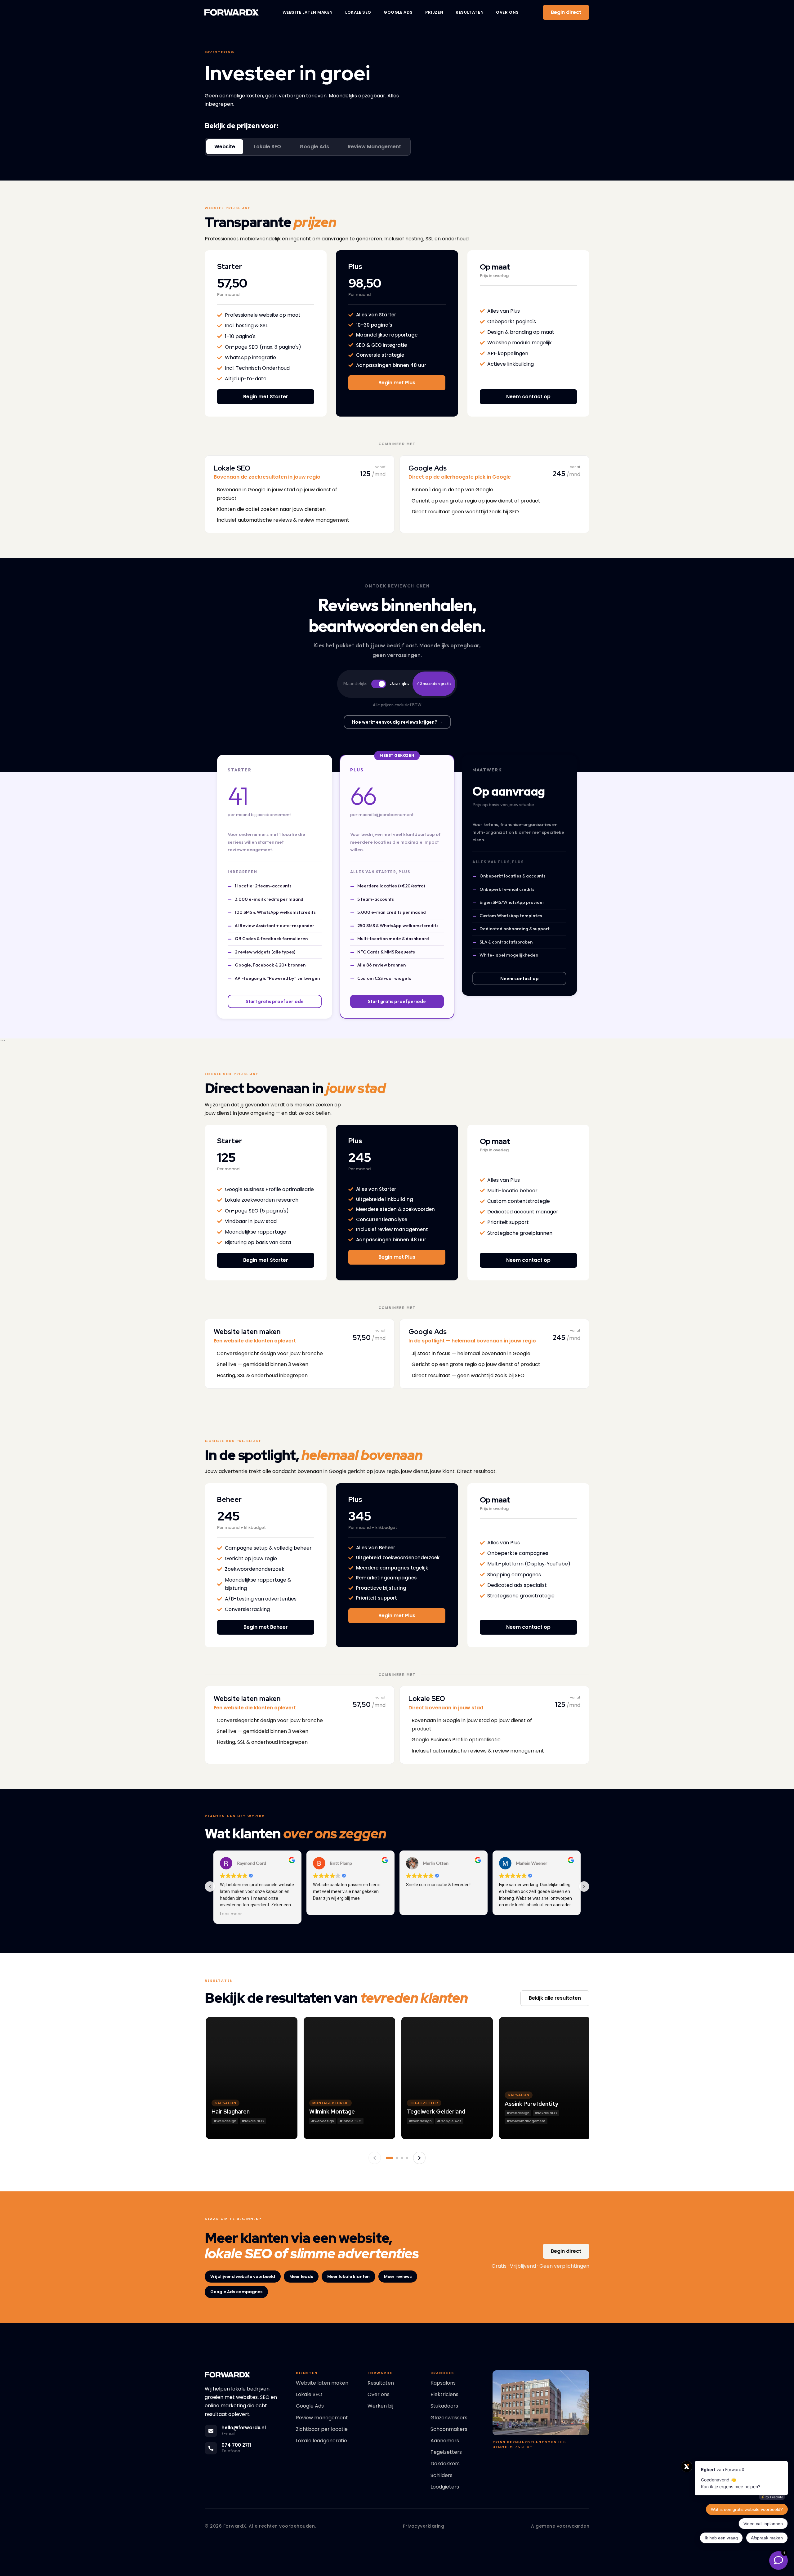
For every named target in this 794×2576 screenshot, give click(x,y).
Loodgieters (445, 2487)
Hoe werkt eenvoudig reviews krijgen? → (397, 722)
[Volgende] (419, 2158)
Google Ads (398, 12)
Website (225, 147)
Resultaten (470, 12)
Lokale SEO (358, 12)
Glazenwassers (449, 2418)
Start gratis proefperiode (275, 1001)
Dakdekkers (445, 2464)
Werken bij (380, 2406)
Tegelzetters (446, 2452)
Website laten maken (308, 12)
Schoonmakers (449, 2429)
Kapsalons (443, 2383)
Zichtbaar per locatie (322, 2429)
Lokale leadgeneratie (321, 2441)
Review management (322, 2418)
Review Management (374, 147)
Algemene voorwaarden (560, 2526)
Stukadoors (444, 2406)
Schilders (442, 2475)
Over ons (507, 12)
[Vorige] (375, 2158)
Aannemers (445, 2441)
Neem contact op (520, 978)
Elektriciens (444, 2394)
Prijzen (434, 12)
